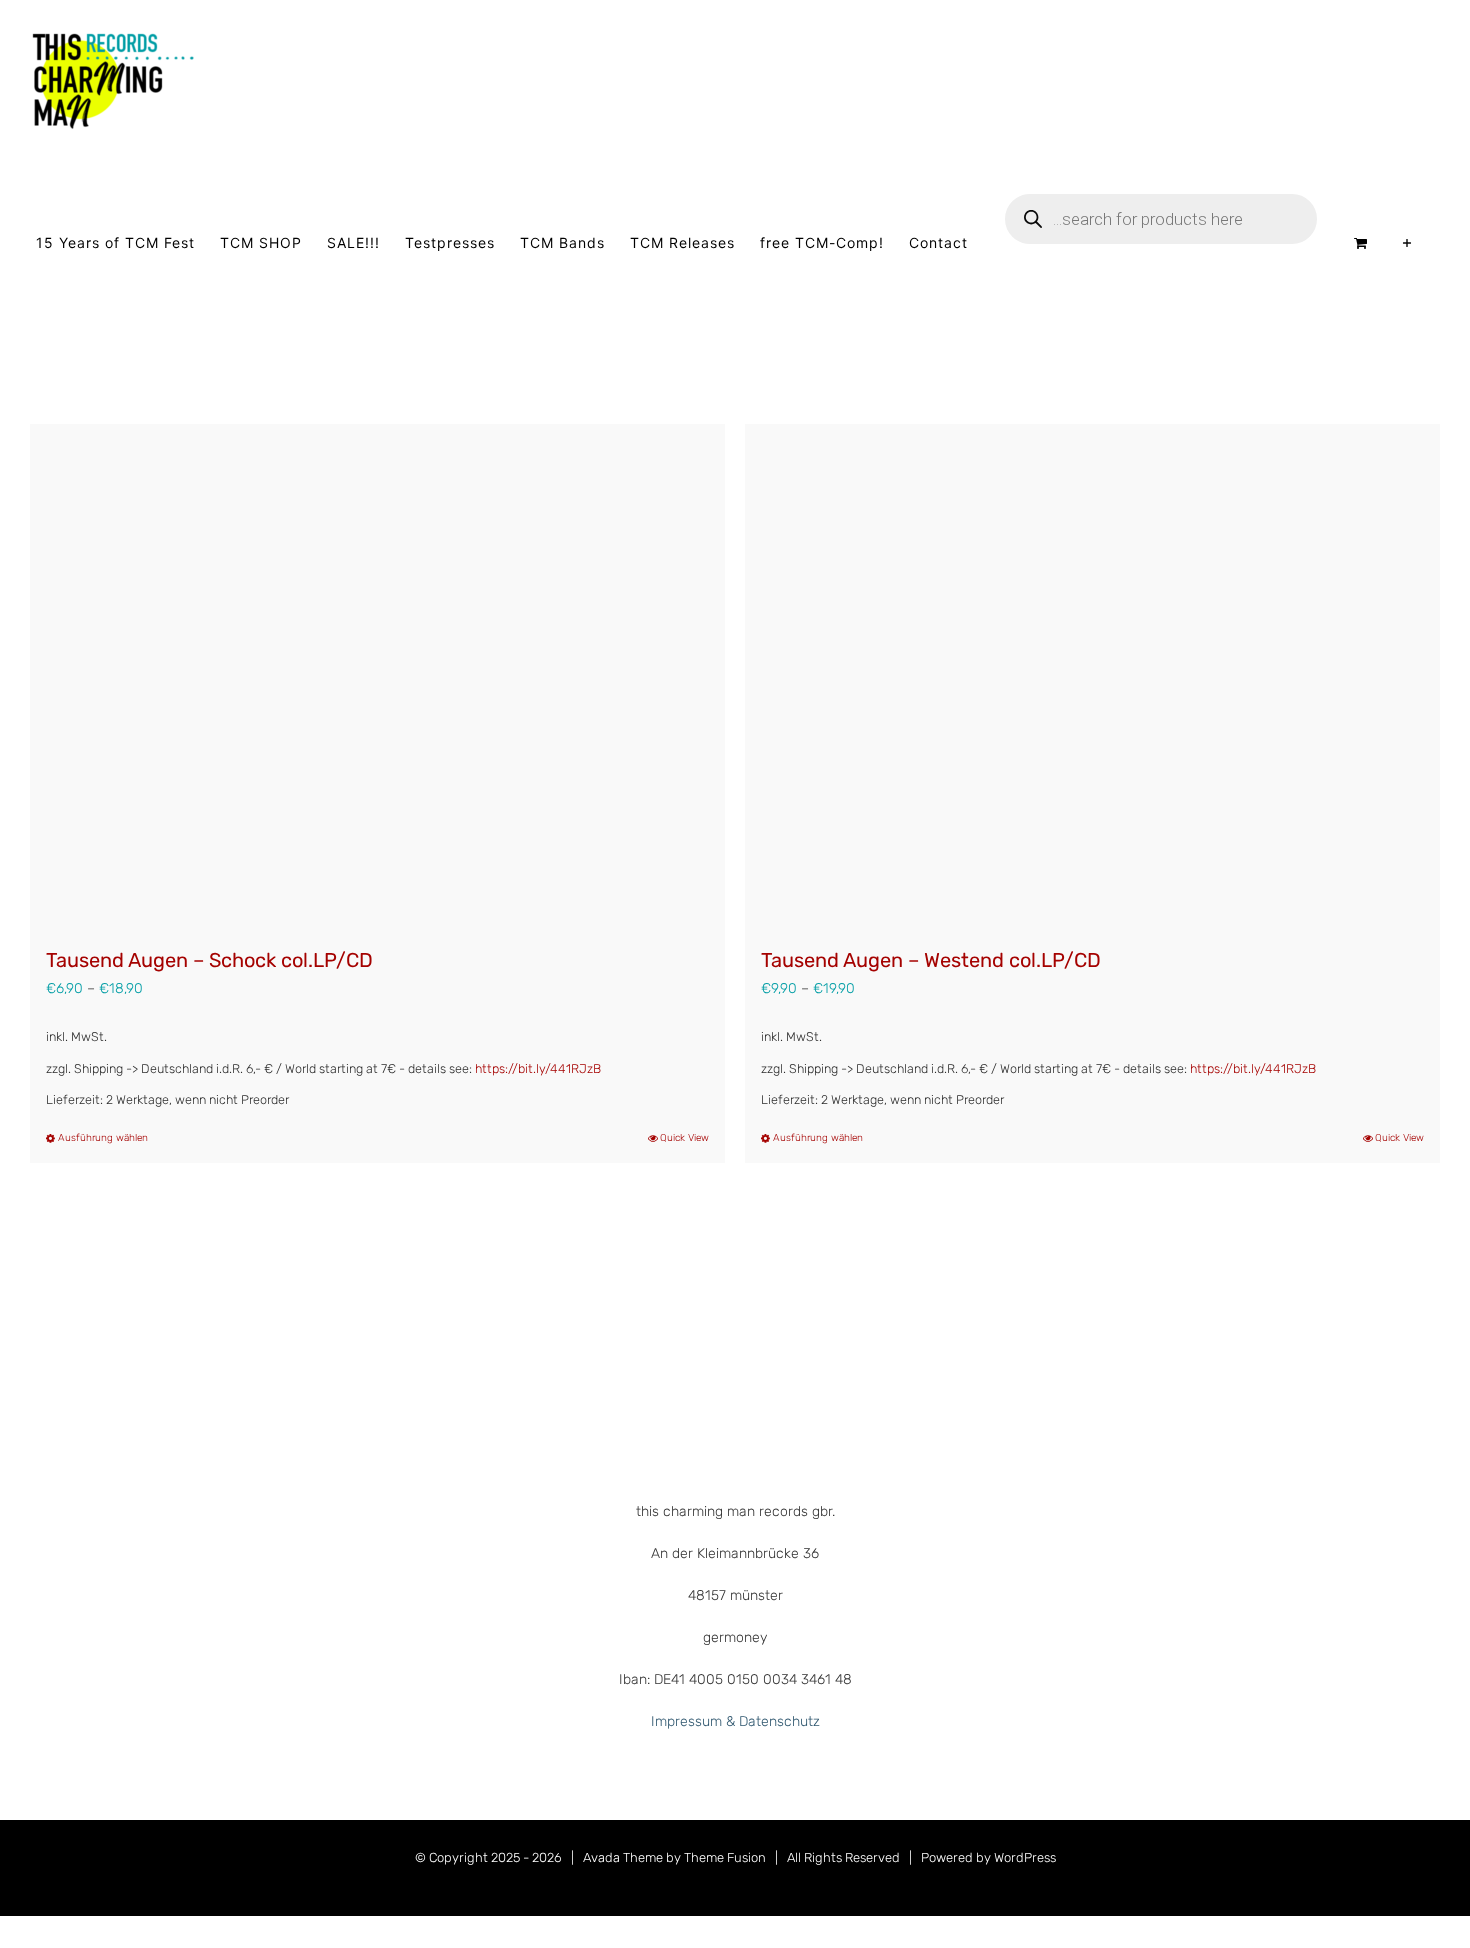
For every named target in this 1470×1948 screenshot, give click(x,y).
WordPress (1025, 1857)
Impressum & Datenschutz (735, 1721)
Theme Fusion (725, 1857)
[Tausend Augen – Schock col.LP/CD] (377, 675)
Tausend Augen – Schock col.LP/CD (209, 960)
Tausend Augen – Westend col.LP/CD (931, 960)
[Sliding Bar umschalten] (1407, 243)
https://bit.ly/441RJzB (538, 1068)
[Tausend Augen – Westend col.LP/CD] (1092, 675)
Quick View (684, 1138)
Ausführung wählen (103, 1138)
